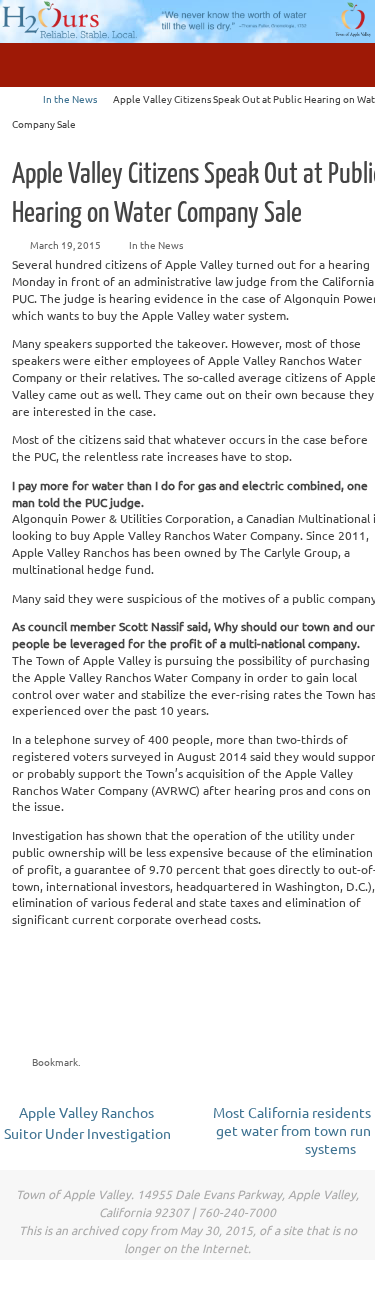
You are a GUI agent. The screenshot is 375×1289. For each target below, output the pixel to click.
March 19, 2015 (65, 244)
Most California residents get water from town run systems (292, 1130)
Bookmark (55, 1061)
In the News (70, 98)
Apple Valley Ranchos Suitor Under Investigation (87, 1122)
